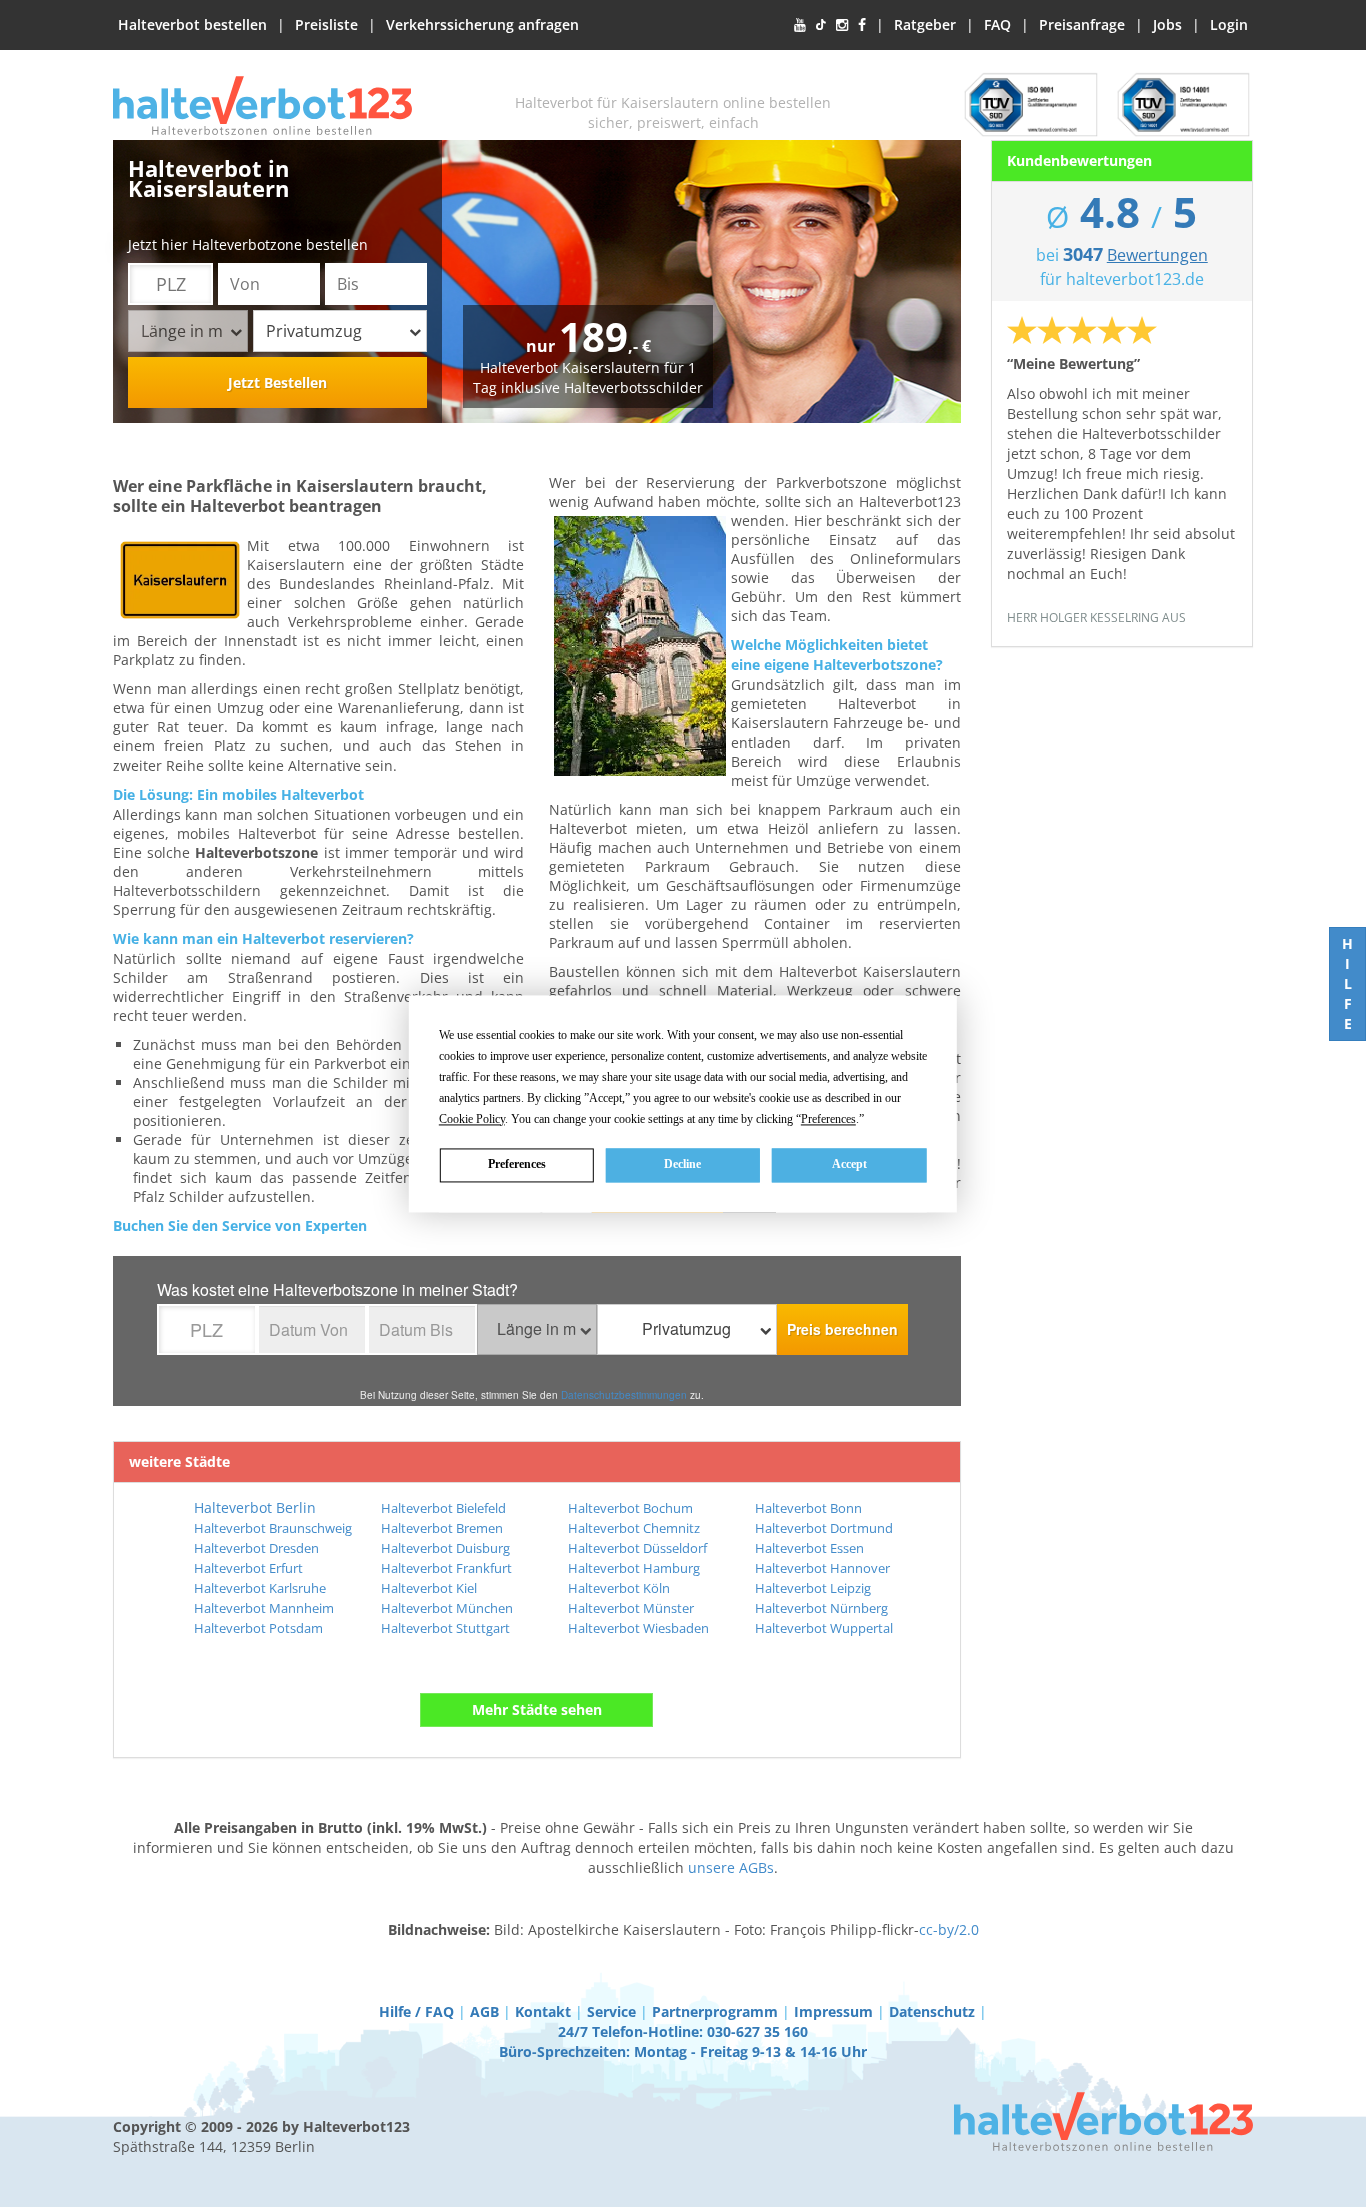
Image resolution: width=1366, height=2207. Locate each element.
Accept (849, 1164)
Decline (682, 1164)
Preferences (517, 1164)
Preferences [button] (828, 1119)
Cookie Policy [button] (472, 1119)
